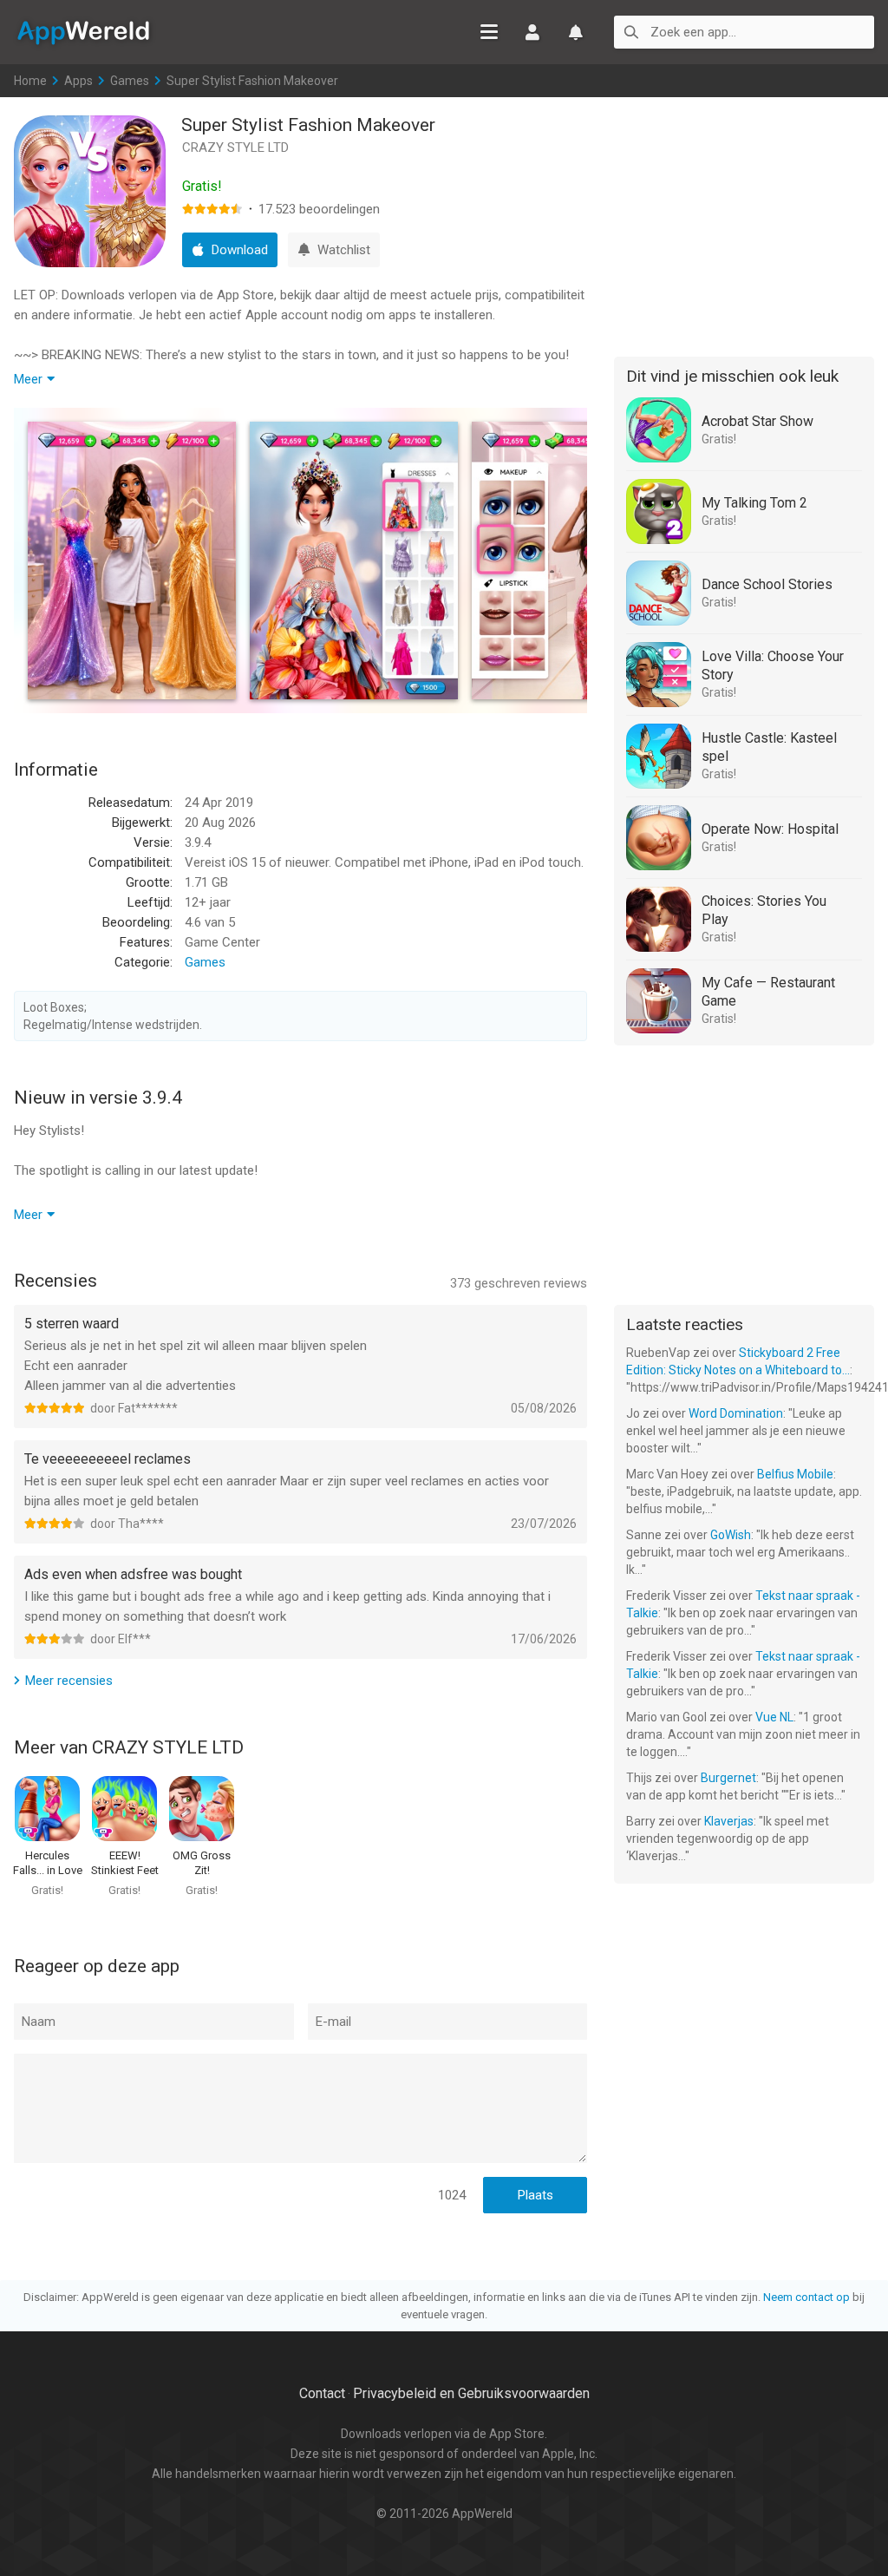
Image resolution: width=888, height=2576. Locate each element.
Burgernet (728, 1778)
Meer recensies (69, 1681)
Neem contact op (806, 2297)
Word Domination (736, 1413)
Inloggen (532, 32)
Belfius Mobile (795, 1474)
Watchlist (576, 32)
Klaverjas (729, 1821)
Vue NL (774, 1717)
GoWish (731, 1535)
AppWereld (83, 31)
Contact (322, 2393)
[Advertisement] (744, 224)
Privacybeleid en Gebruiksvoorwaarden (471, 2393)
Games (130, 81)
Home (30, 81)
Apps (78, 81)
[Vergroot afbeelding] (132, 560)
